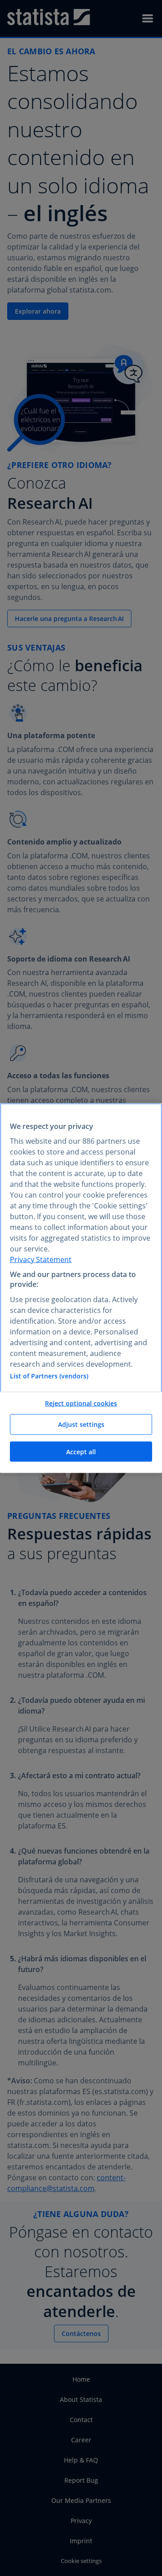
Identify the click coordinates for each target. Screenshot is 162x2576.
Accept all (81, 1451)
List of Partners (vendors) (49, 1375)
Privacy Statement (41, 1259)
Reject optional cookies (81, 1403)
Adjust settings (81, 1424)
